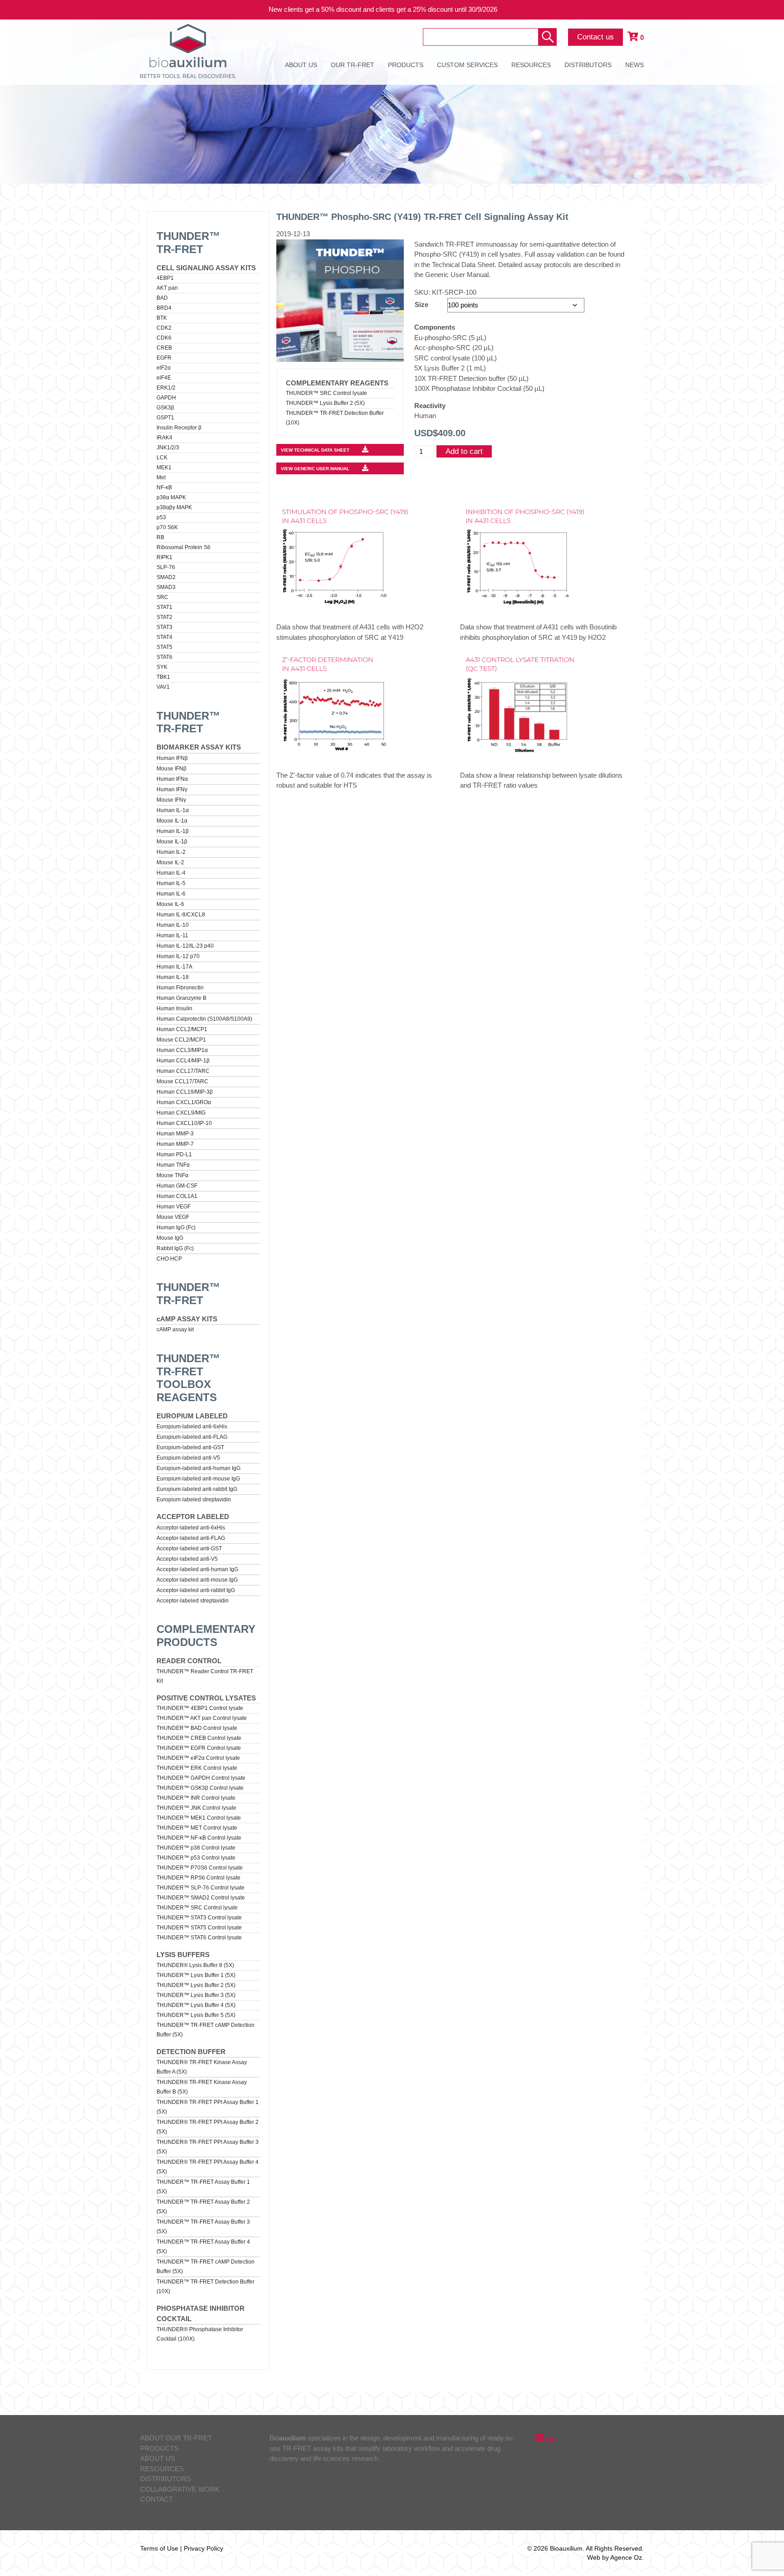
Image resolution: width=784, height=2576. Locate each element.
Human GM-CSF (177, 1186)
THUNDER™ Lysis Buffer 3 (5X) (196, 1995)
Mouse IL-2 (170, 862)
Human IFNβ (172, 758)
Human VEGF (174, 1207)
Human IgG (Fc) (176, 1227)
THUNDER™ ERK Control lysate (197, 1768)
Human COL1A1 (177, 1196)
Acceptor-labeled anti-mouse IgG (197, 1580)
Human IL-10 (173, 925)
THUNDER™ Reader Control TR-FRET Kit (205, 1676)
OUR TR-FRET (353, 65)
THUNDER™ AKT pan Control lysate (202, 1718)
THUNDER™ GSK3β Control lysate (200, 1788)
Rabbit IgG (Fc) (175, 1248)
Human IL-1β (173, 831)
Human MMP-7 (175, 1144)
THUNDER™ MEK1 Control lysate (199, 1818)
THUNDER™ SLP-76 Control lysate (201, 1888)
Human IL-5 (171, 883)
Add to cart (464, 451)
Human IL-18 (173, 977)
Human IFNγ (172, 789)
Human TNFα (173, 1165)
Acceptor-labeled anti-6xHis (191, 1528)
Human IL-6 (171, 894)
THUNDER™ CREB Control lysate (199, 1738)
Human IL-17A (174, 967)
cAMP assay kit (175, 1329)
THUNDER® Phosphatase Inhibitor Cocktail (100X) (200, 2334)
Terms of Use (159, 2548)
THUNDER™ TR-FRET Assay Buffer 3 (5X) (203, 2227)
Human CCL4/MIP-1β (183, 1061)
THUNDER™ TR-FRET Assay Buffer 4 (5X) (203, 2247)
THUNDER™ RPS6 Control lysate (198, 1878)
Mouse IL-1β (172, 842)
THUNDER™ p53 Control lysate (196, 1858)
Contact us (595, 37)
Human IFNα (172, 779)
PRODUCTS (406, 65)
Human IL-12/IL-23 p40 (185, 946)
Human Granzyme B (181, 998)
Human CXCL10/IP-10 (184, 1123)
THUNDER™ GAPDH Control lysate (201, 1778)
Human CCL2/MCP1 (182, 1029)
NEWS (635, 65)
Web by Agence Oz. (615, 2557)
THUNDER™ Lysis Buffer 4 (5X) (196, 2005)
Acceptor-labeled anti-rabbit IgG (196, 1590)
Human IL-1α (173, 810)
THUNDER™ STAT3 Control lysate (199, 1918)
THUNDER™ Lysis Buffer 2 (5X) (196, 1985)
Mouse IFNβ (171, 769)
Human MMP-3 (175, 1134)
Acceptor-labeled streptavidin (193, 1601)
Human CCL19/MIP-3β (185, 1092)
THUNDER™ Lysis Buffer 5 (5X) (196, 2015)
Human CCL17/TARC (183, 1071)
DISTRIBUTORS (588, 65)
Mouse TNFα (172, 1175)
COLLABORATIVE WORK (180, 2489)
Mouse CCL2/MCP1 (181, 1040)
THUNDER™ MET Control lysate (197, 1828)
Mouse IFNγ (171, 800)
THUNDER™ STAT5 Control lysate (199, 1928)
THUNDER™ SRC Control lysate (197, 1908)
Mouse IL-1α (172, 821)
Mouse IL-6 (170, 904)
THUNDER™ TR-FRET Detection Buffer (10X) (206, 2286)
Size (421, 304)
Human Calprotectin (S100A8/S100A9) (204, 1019)
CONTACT (157, 2499)
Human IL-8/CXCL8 (181, 915)
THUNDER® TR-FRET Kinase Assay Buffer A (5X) (202, 2067)
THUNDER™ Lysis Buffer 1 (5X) (196, 1975)
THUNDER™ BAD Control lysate (197, 1728)
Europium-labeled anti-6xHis (192, 1427)
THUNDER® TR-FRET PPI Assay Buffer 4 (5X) (208, 2167)
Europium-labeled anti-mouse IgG (198, 1479)
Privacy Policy (203, 2548)
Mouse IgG (170, 1238)
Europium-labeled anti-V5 (188, 1458)
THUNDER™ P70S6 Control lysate (200, 1868)
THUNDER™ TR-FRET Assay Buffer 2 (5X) (203, 2207)
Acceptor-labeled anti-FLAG (191, 1538)
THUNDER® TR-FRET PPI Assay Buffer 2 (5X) (208, 2127)
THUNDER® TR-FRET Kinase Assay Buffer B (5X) (202, 2087)
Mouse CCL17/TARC (182, 1081)
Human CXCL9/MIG (181, 1113)
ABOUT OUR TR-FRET (176, 2438)
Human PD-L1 (174, 1154)
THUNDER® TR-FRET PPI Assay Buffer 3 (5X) (208, 2147)
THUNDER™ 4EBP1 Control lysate (200, 1708)
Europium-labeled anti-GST (190, 1447)
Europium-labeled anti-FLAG (192, 1437)
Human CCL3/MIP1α (182, 1050)
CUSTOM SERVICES (467, 65)
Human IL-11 (172, 935)
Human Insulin (174, 1008)
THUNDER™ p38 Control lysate (196, 1848)
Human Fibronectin (180, 988)
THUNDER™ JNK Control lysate (196, 1808)
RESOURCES (531, 65)
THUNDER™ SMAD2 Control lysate (201, 1898)
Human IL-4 (171, 873)
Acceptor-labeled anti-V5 (187, 1559)
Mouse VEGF (173, 1217)
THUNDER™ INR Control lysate (196, 1798)
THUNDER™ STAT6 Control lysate (199, 1938)
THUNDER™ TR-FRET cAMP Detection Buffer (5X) (206, 2030)
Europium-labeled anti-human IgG (198, 1468)
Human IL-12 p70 (178, 956)
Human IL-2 (171, 852)
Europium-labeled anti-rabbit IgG (197, 1489)
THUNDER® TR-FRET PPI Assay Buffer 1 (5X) (208, 2107)
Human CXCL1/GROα (184, 1102)
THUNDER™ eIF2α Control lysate (198, 1758)
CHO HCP (169, 1259)
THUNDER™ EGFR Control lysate (199, 1748)
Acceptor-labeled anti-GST (189, 1549)
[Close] (770, 10)
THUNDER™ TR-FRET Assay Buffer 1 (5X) (203, 2187)
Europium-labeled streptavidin (194, 1500)
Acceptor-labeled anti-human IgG (197, 1569)
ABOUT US (301, 65)
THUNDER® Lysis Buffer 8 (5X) (195, 1965)
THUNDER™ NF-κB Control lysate (199, 1838)
